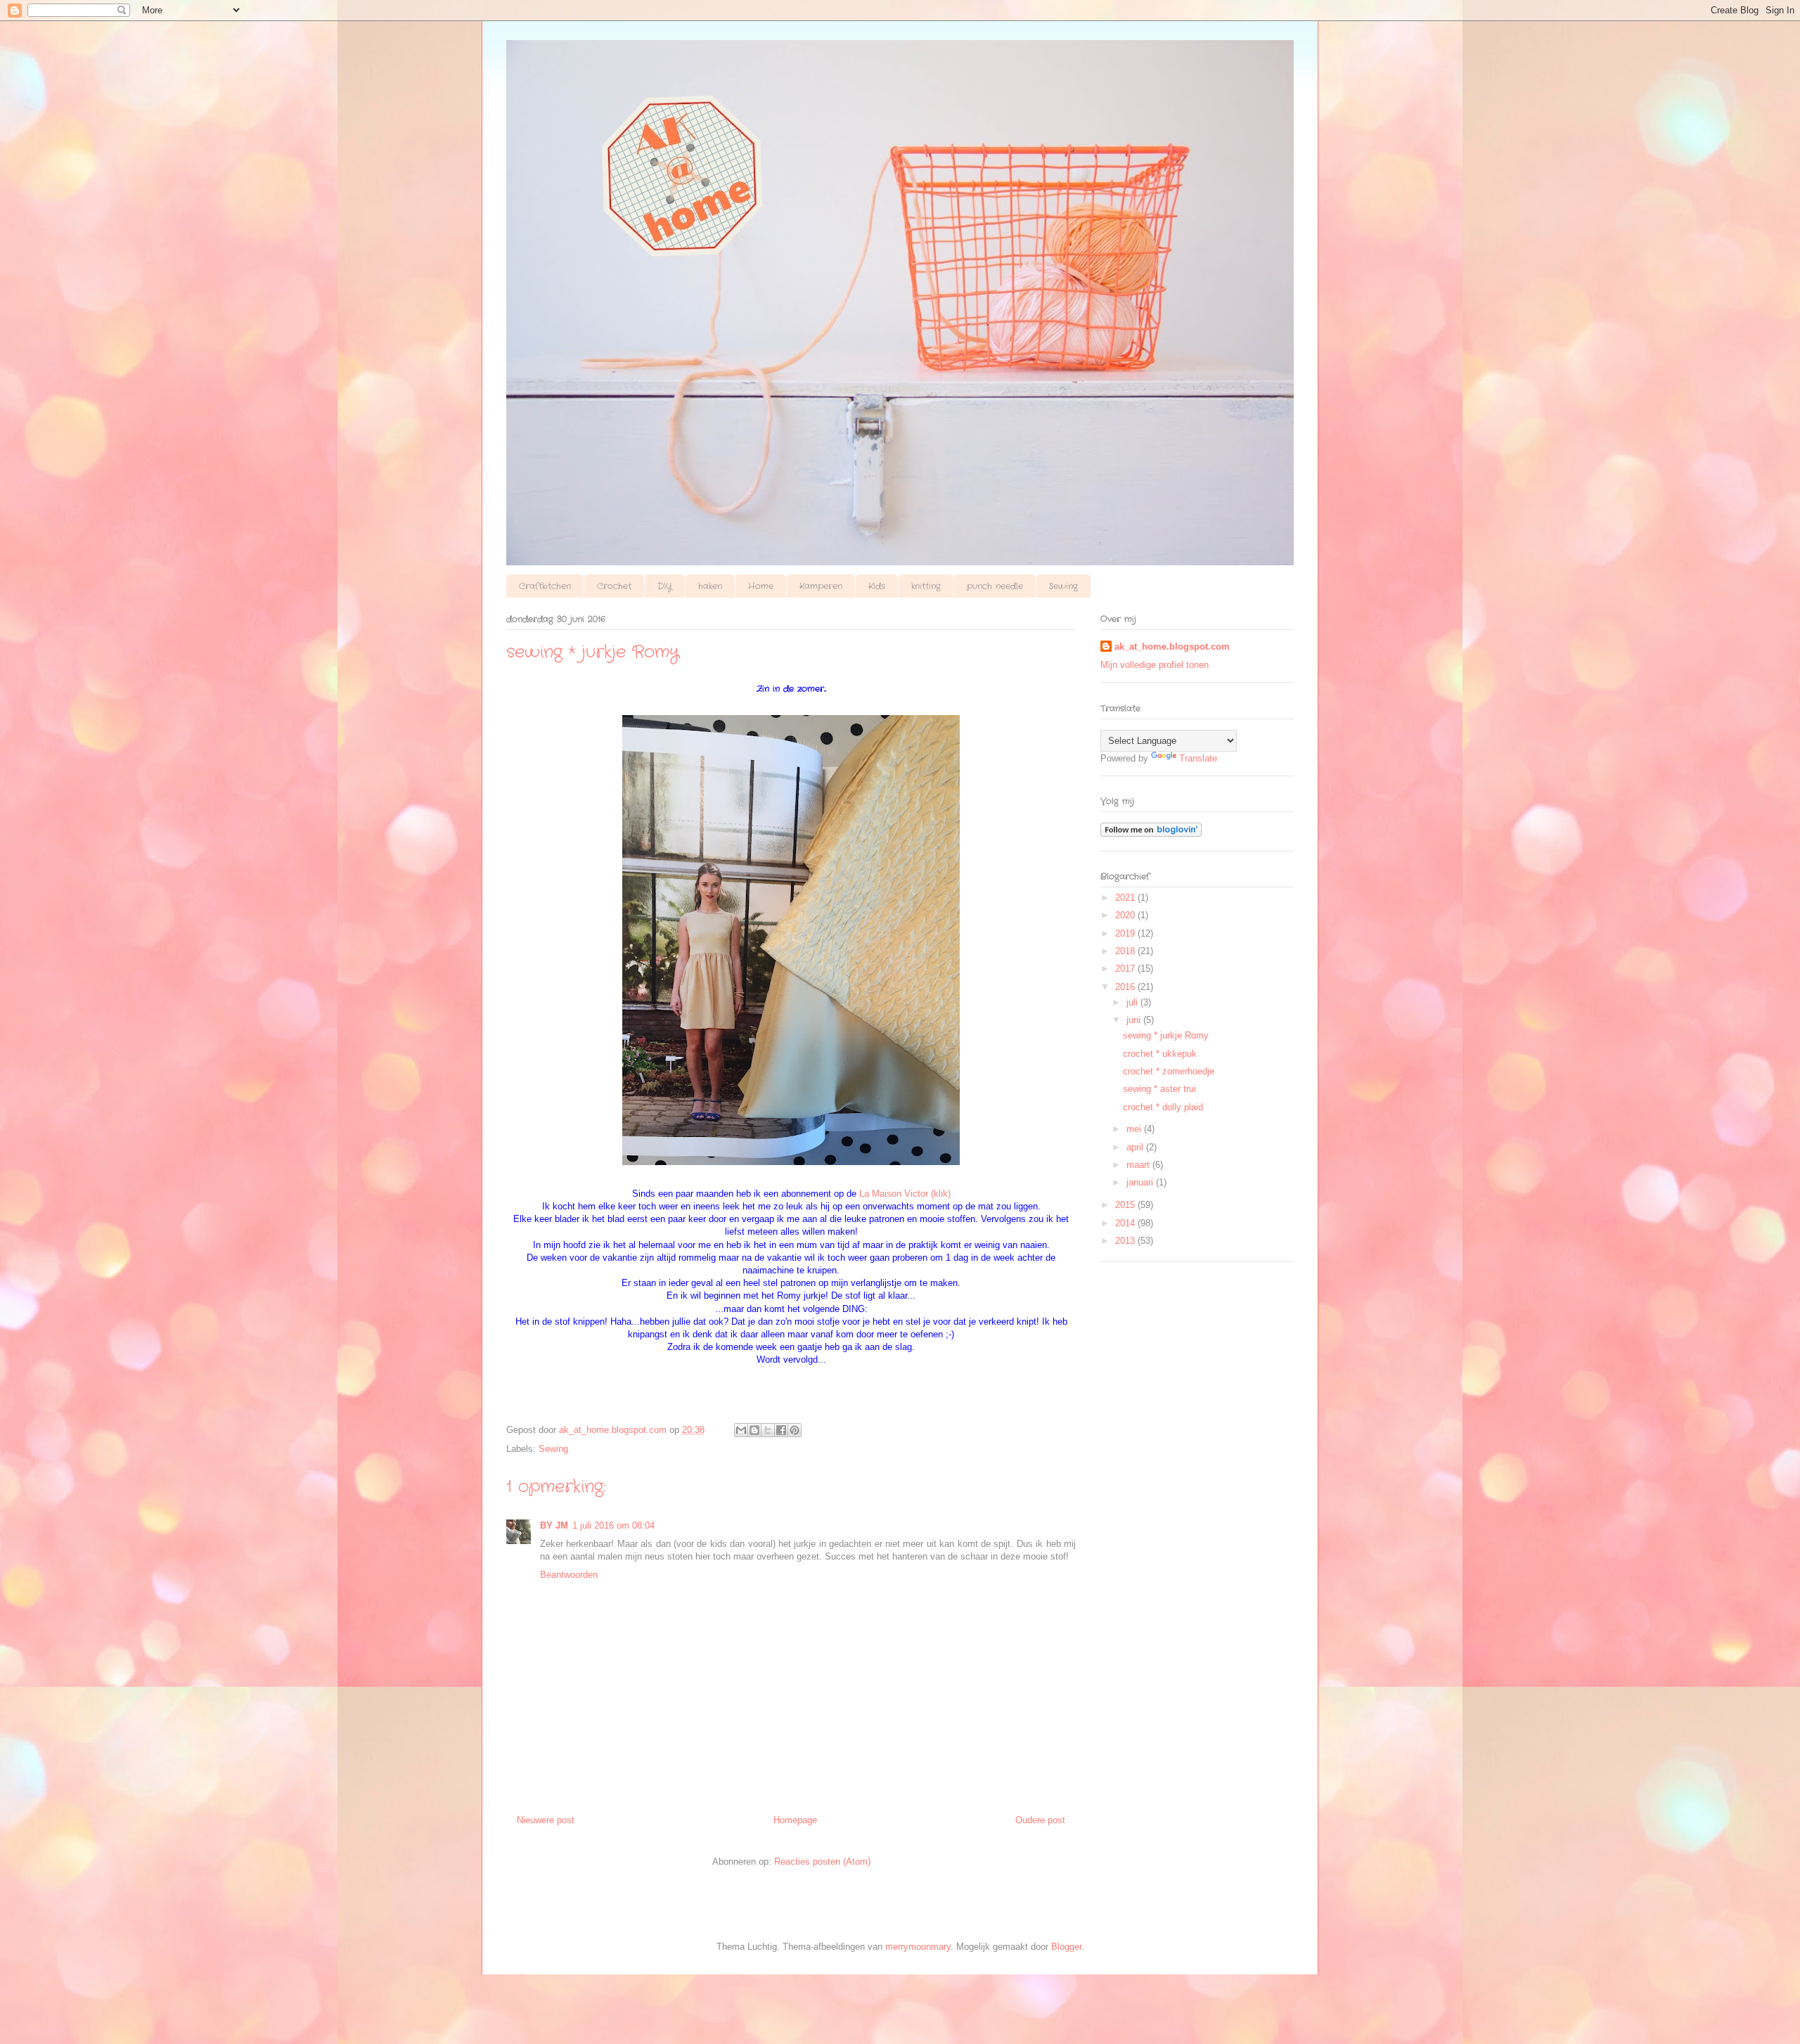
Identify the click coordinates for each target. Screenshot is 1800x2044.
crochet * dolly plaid (1163, 1107)
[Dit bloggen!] (754, 1430)
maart (1139, 1165)
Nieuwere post (546, 1820)
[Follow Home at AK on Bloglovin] (1151, 834)
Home (761, 586)
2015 (1126, 1205)
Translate (1198, 758)
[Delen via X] (768, 1430)
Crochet (614, 586)
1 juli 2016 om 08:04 (613, 1525)
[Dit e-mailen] (741, 1430)
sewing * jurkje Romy (1166, 1035)
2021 (1126, 898)
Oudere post (1040, 1820)
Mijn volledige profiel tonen (1155, 665)
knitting (926, 586)
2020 (1126, 915)
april (1136, 1147)
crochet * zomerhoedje (1169, 1071)
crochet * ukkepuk (1160, 1054)
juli (1133, 1002)
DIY (665, 586)
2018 (1126, 951)
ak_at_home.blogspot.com (1172, 647)
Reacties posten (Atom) (822, 1862)
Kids (877, 586)
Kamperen (821, 586)
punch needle (995, 586)
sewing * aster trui (1159, 1089)
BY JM (554, 1525)
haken (710, 586)
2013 (1126, 1241)
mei (1135, 1129)
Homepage (795, 1820)
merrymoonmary (918, 1947)
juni (1135, 1020)
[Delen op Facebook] (781, 1430)
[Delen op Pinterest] (795, 1430)
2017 (1126, 969)
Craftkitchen (545, 586)
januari (1141, 1182)
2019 (1126, 933)
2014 (1126, 1223)
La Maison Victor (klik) (905, 1194)
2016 (1126, 987)
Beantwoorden (569, 1575)
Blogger (1066, 1947)
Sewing (1063, 586)
